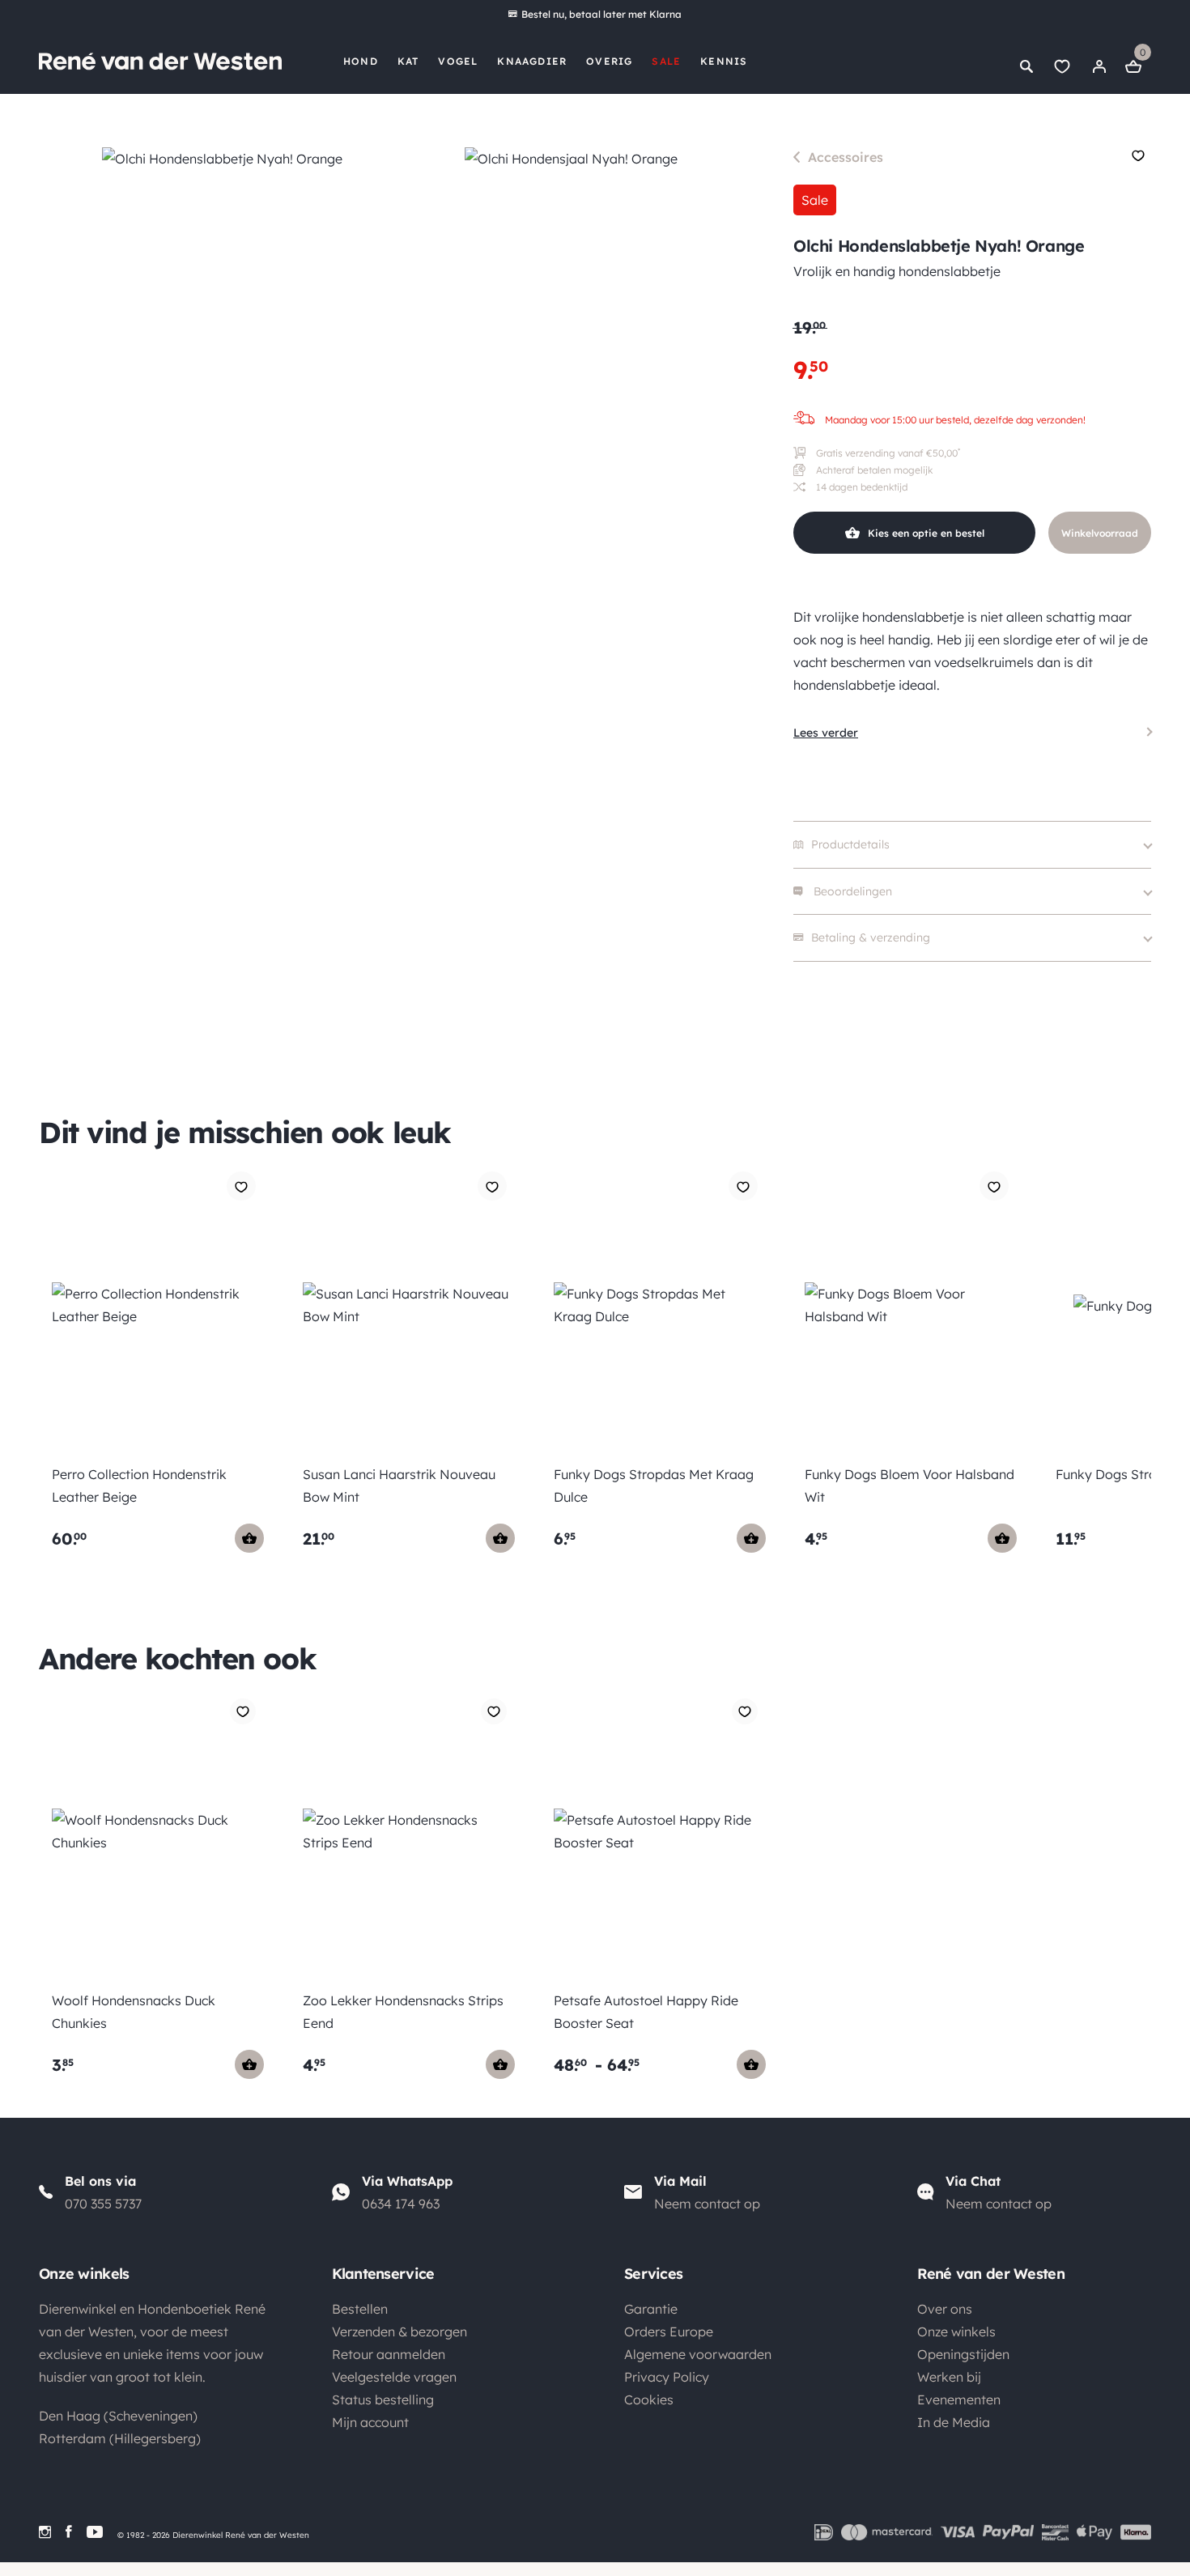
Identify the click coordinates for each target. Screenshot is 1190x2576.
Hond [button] (361, 61)
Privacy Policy (667, 2377)
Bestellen (360, 2309)
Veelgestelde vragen (394, 2377)
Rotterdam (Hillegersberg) (120, 2438)
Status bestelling (383, 2400)
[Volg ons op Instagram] (45, 2532)
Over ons (945, 2309)
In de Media (954, 2422)
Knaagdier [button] (532, 61)
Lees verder (826, 733)
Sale (666, 61)
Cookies (649, 2400)
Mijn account (370, 2422)
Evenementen (959, 2400)
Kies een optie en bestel (926, 533)
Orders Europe (669, 2332)
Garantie (651, 2309)
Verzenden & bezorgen (399, 2332)
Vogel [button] (458, 61)
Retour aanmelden (389, 2354)
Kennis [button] (724, 61)
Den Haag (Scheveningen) (118, 2416)
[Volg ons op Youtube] (95, 2532)
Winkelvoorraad (1100, 533)
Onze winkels (956, 2332)
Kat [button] (408, 61)
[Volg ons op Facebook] (69, 2532)
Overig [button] (609, 61)
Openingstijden (963, 2354)
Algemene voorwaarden (698, 2354)
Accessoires (846, 157)
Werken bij (949, 2377)
